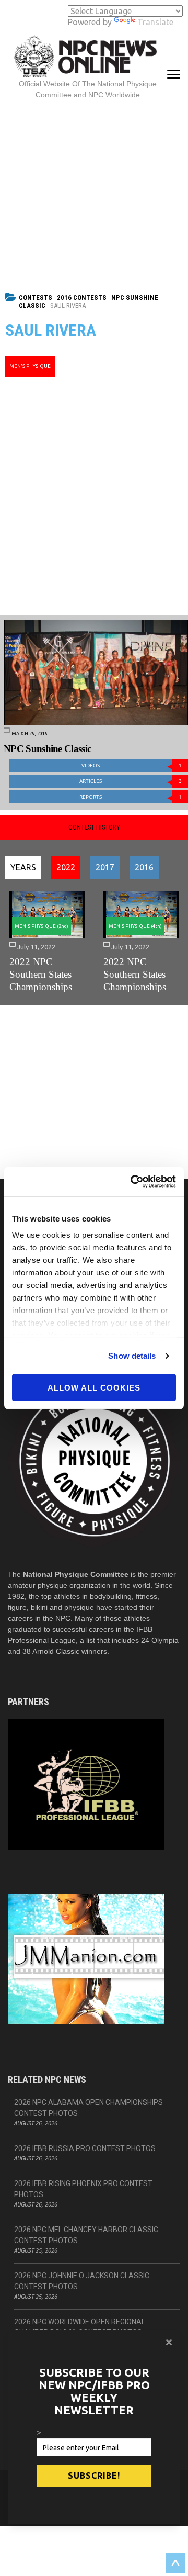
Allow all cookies (94, 1387)
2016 (144, 867)
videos (132, 765)
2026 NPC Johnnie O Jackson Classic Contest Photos (82, 2281)
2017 (105, 867)
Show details (132, 1356)
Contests (36, 298)
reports (131, 797)
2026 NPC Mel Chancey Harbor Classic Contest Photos (86, 2235)
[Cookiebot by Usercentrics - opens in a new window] (133, 1182)
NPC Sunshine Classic (47, 749)
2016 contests (82, 298)
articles (131, 781)
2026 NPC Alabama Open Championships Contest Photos (89, 2108)
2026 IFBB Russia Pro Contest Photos (85, 2148)
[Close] (169, 2342)
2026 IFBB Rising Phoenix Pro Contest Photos (83, 2189)
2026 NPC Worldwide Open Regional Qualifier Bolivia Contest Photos (80, 2327)
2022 (66, 867)
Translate (155, 22)
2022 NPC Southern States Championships (41, 974)
